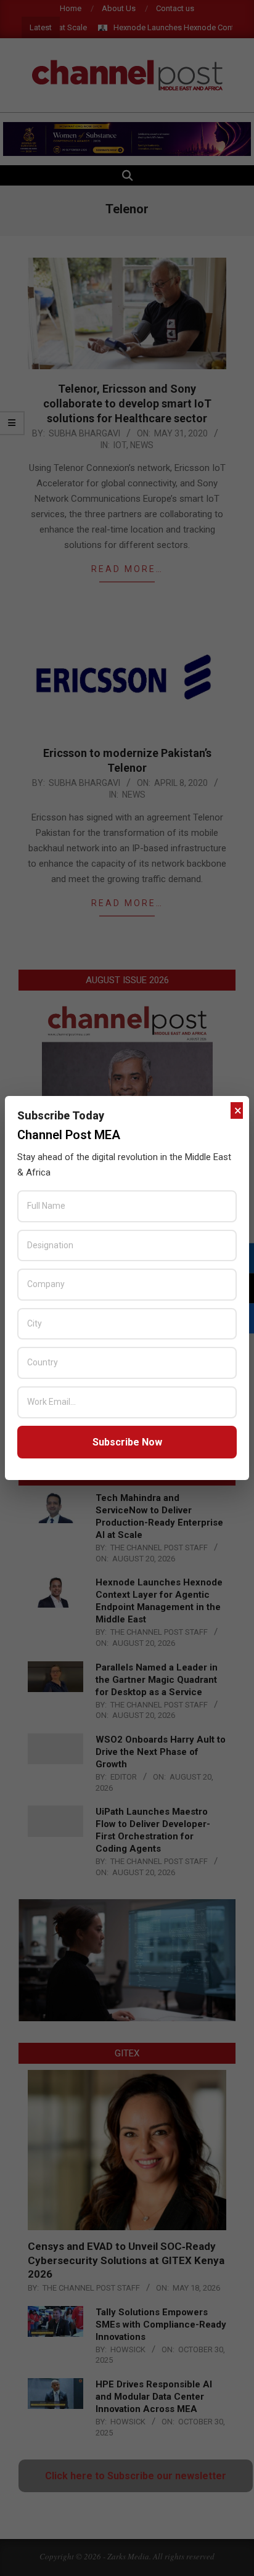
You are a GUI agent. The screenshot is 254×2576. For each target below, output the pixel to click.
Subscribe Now (127, 1442)
